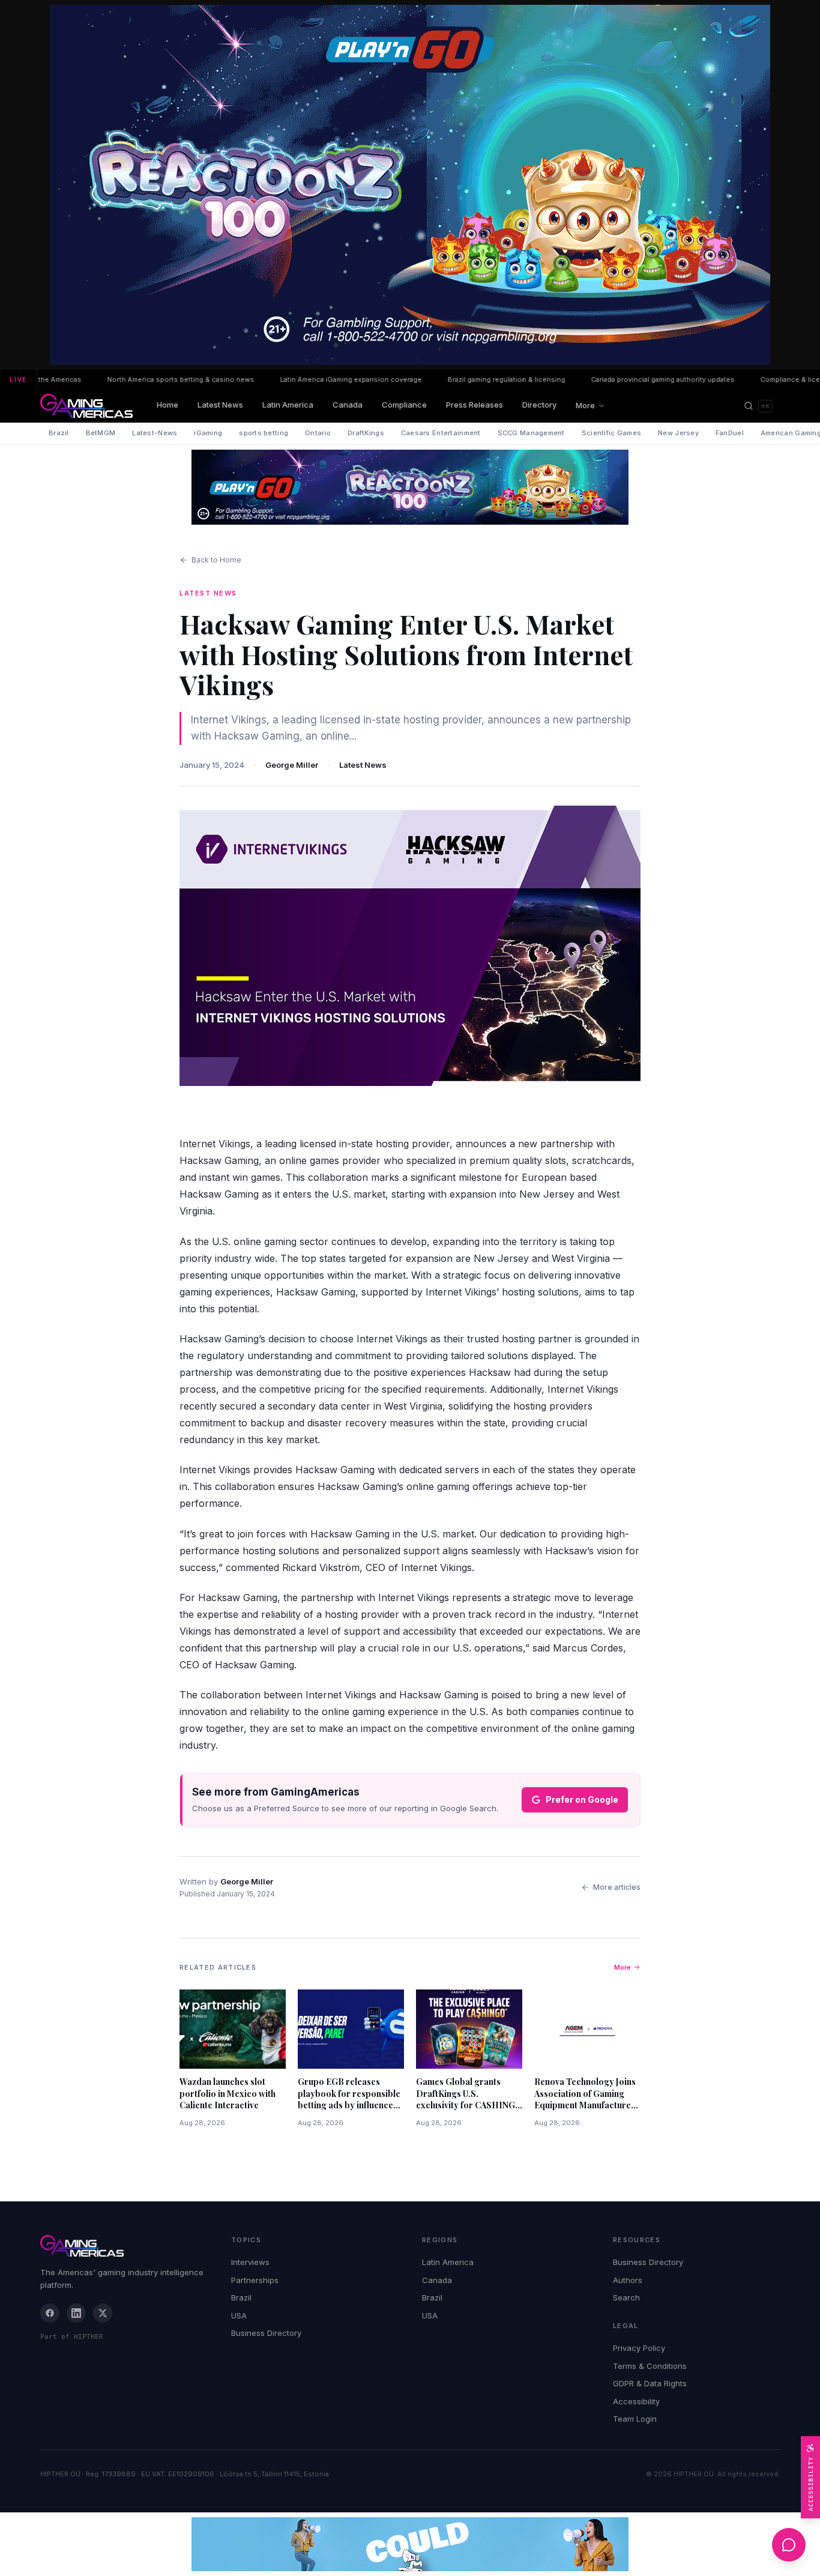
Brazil (59, 433)
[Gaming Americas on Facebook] (50, 2313)
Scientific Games (611, 433)
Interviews (250, 2262)
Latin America (288, 405)
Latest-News (155, 433)
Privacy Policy (639, 2348)
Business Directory (266, 2333)
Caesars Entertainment (441, 433)
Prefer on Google (582, 1799)
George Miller (292, 765)
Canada (348, 405)
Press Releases (475, 405)
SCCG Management (531, 433)
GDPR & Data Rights (650, 2383)
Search (626, 2297)
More (585, 405)
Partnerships (255, 2280)
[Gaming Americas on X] (103, 2313)
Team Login (635, 2419)
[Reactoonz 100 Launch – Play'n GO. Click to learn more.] (410, 185)
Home (167, 405)
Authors (628, 2280)
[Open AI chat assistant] (789, 2545)
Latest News (220, 405)
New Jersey (678, 433)
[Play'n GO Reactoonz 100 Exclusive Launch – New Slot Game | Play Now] (410, 487)
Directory (539, 405)
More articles (617, 1887)
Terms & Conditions (650, 2366)
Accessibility (636, 2401)
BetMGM (101, 433)
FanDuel (730, 433)
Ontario (318, 433)
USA (239, 2315)
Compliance (404, 405)
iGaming (208, 433)
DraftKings (366, 433)
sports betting (264, 433)
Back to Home (216, 560)
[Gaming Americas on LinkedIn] (76, 2313)
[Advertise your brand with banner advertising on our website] (410, 2544)
